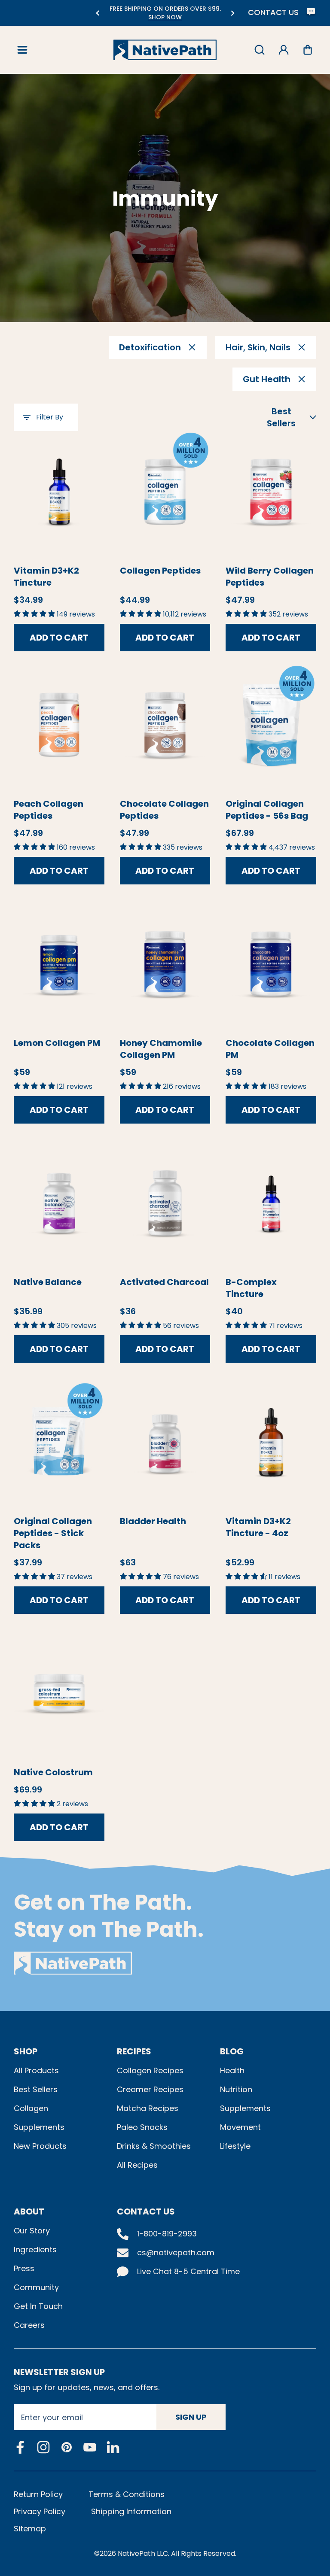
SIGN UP (191, 2417)
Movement (240, 2127)
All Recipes (137, 2165)
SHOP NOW (165, 17)
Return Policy (38, 2494)
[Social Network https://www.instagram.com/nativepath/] (43, 2447)
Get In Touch (38, 2306)
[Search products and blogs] (260, 50)
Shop (26, 2051)
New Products (40, 2146)
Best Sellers (36, 2089)
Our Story (32, 2231)
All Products (36, 2070)
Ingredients (35, 2249)
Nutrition (236, 2089)
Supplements (39, 2127)
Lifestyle (235, 2146)
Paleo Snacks (142, 2127)
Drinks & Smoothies (154, 2146)
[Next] (233, 13)
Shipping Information (131, 2511)
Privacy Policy (40, 2511)
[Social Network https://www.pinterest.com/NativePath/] (67, 2447)
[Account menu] (284, 50)
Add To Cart (59, 638)
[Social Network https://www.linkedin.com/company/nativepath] (113, 2447)
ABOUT (29, 2211)
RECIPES (134, 2051)
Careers (29, 2325)
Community (36, 2287)
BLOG (232, 2051)
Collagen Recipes (150, 2070)
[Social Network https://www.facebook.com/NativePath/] (20, 2447)
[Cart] (308, 50)
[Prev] (97, 13)
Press (24, 2268)
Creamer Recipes (150, 2089)
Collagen (31, 2108)
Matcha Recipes (148, 2108)
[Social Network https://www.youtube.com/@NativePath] (90, 2447)
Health (232, 2070)
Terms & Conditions (127, 2494)
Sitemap (30, 2529)
